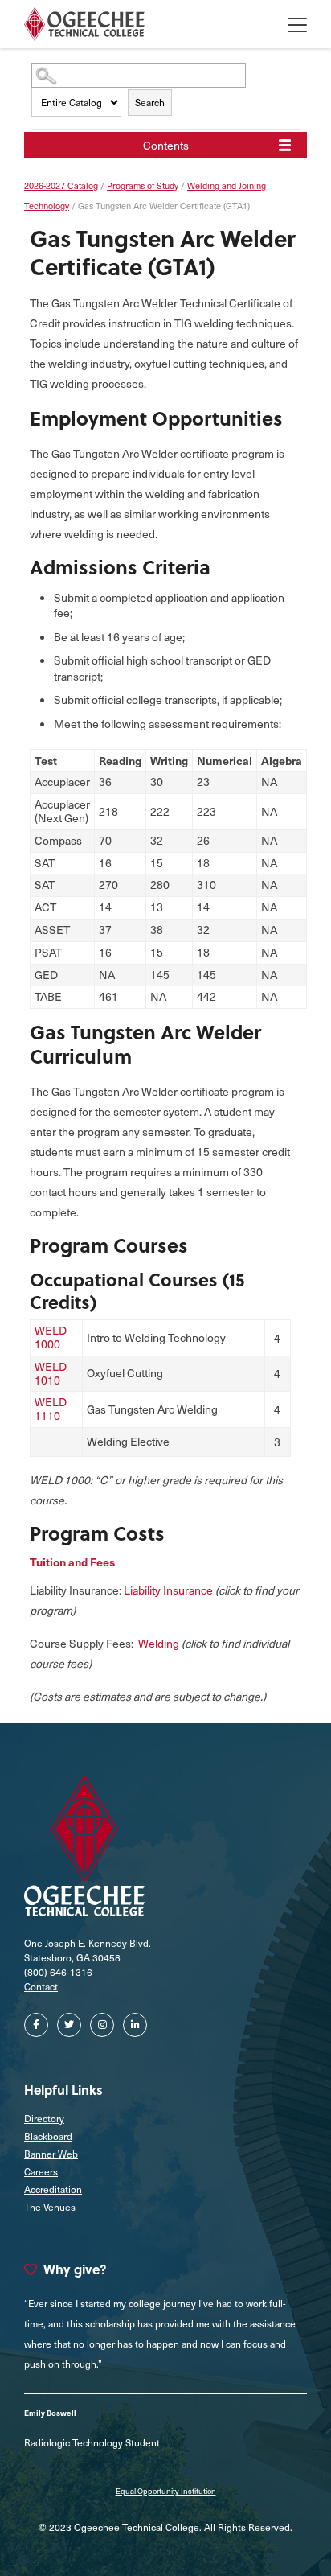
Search (150, 102)
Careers (41, 2171)
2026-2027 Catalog (61, 185)
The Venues (50, 2207)
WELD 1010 (51, 1373)
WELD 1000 (51, 1337)
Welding (159, 1643)
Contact (41, 1986)
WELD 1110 (51, 1409)
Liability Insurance (168, 1590)
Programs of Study (143, 185)
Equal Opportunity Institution (166, 2491)
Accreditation (53, 2189)
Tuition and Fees (72, 1562)
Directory (44, 2118)
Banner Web (51, 2154)
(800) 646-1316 (58, 1972)
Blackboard (48, 2136)
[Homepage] (84, 24)
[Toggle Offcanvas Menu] (297, 24)
